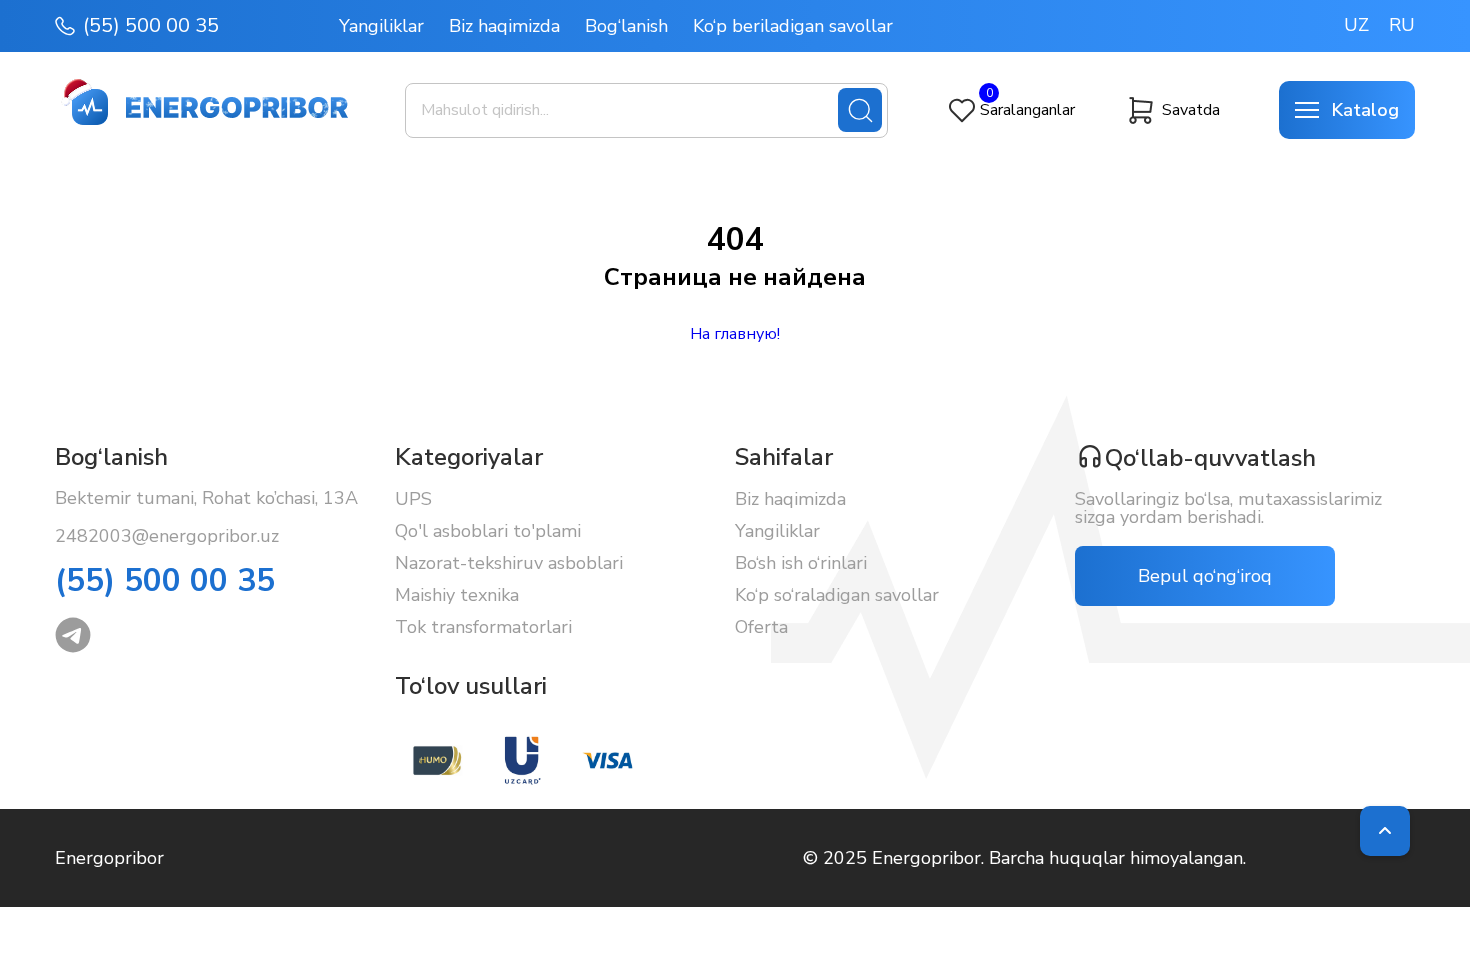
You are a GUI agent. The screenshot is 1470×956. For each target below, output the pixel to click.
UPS (413, 499)
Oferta (761, 627)
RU (1402, 25)
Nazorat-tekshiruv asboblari (509, 563)
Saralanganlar (1027, 110)
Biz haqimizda (504, 26)
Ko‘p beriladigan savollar (793, 26)
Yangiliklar (381, 26)
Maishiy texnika (457, 595)
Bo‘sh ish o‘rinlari (801, 563)
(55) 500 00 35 (151, 26)
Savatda (1191, 110)
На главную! (735, 334)
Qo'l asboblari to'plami (488, 531)
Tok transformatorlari (483, 627)
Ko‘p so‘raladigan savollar (837, 595)
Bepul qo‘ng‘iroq (1205, 576)
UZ (1356, 25)
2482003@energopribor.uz (167, 536)
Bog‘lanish (626, 26)
